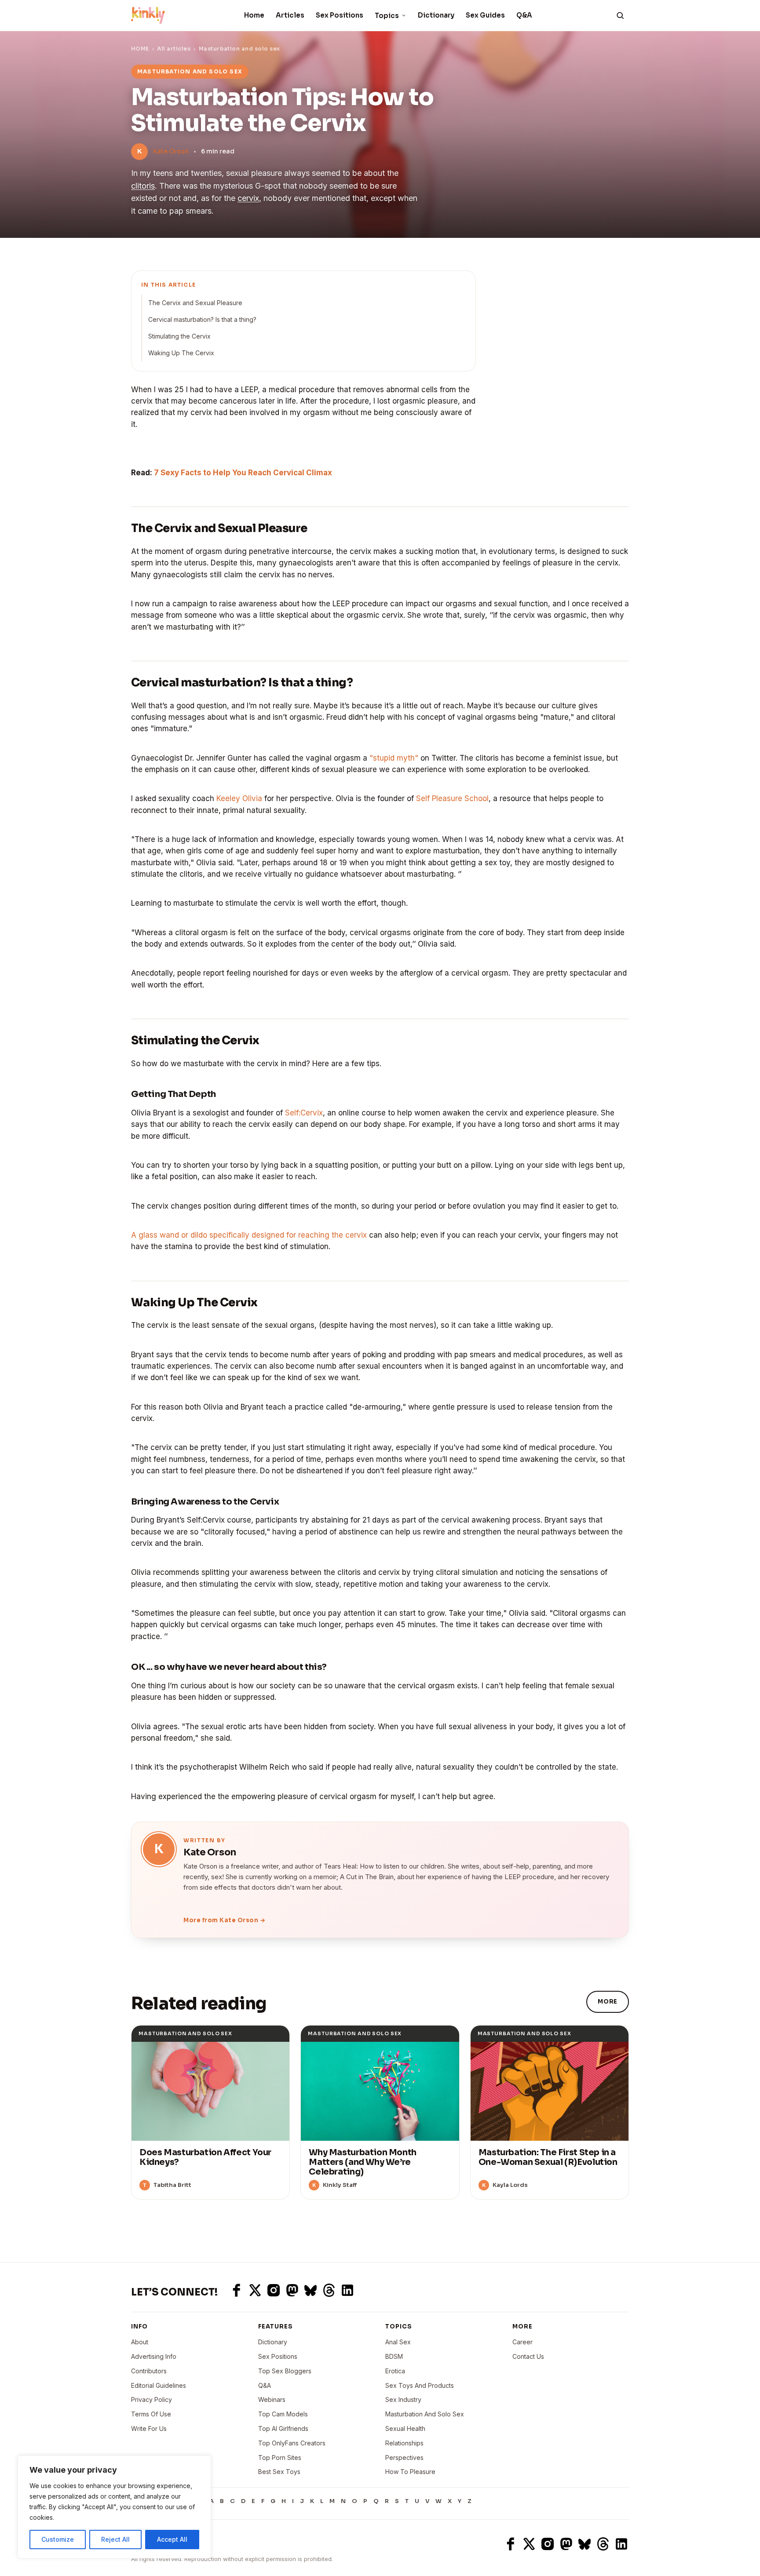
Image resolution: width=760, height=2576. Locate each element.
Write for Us (149, 2428)
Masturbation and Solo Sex (425, 2414)
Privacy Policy (152, 2399)
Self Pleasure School (452, 798)
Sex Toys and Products (420, 2385)
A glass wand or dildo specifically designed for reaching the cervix (249, 1235)
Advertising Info (154, 2356)
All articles (174, 49)
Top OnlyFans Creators (292, 2443)
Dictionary (436, 15)
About (140, 2342)
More (608, 2002)
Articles (290, 15)
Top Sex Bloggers (285, 2371)
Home (254, 15)
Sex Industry (403, 2399)
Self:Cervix (304, 1113)
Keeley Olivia (239, 798)
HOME (140, 49)
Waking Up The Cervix (181, 353)
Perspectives (404, 2458)
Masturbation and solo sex (239, 49)
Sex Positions (340, 15)
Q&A (524, 15)
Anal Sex (398, 2342)
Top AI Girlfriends (283, 2428)
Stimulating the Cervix (179, 336)
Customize (58, 2539)
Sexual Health (405, 2428)
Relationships (404, 2443)
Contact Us (528, 2356)
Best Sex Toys (279, 2472)
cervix (248, 198)
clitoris (143, 186)
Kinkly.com (147, 2544)
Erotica (395, 2371)
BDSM (394, 2356)
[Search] (620, 15)
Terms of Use (151, 2414)
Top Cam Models (283, 2414)
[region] (114, 2507)
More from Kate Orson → (224, 1920)
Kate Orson (171, 151)
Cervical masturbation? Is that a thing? (202, 319)
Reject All (115, 2539)
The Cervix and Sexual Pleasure (195, 303)
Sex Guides (485, 15)
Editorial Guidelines (159, 2385)
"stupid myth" (394, 758)
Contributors (149, 2371)
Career (522, 2342)
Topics (387, 16)
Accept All (172, 2539)
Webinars (272, 2399)
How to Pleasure (410, 2472)
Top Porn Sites (280, 2458)
